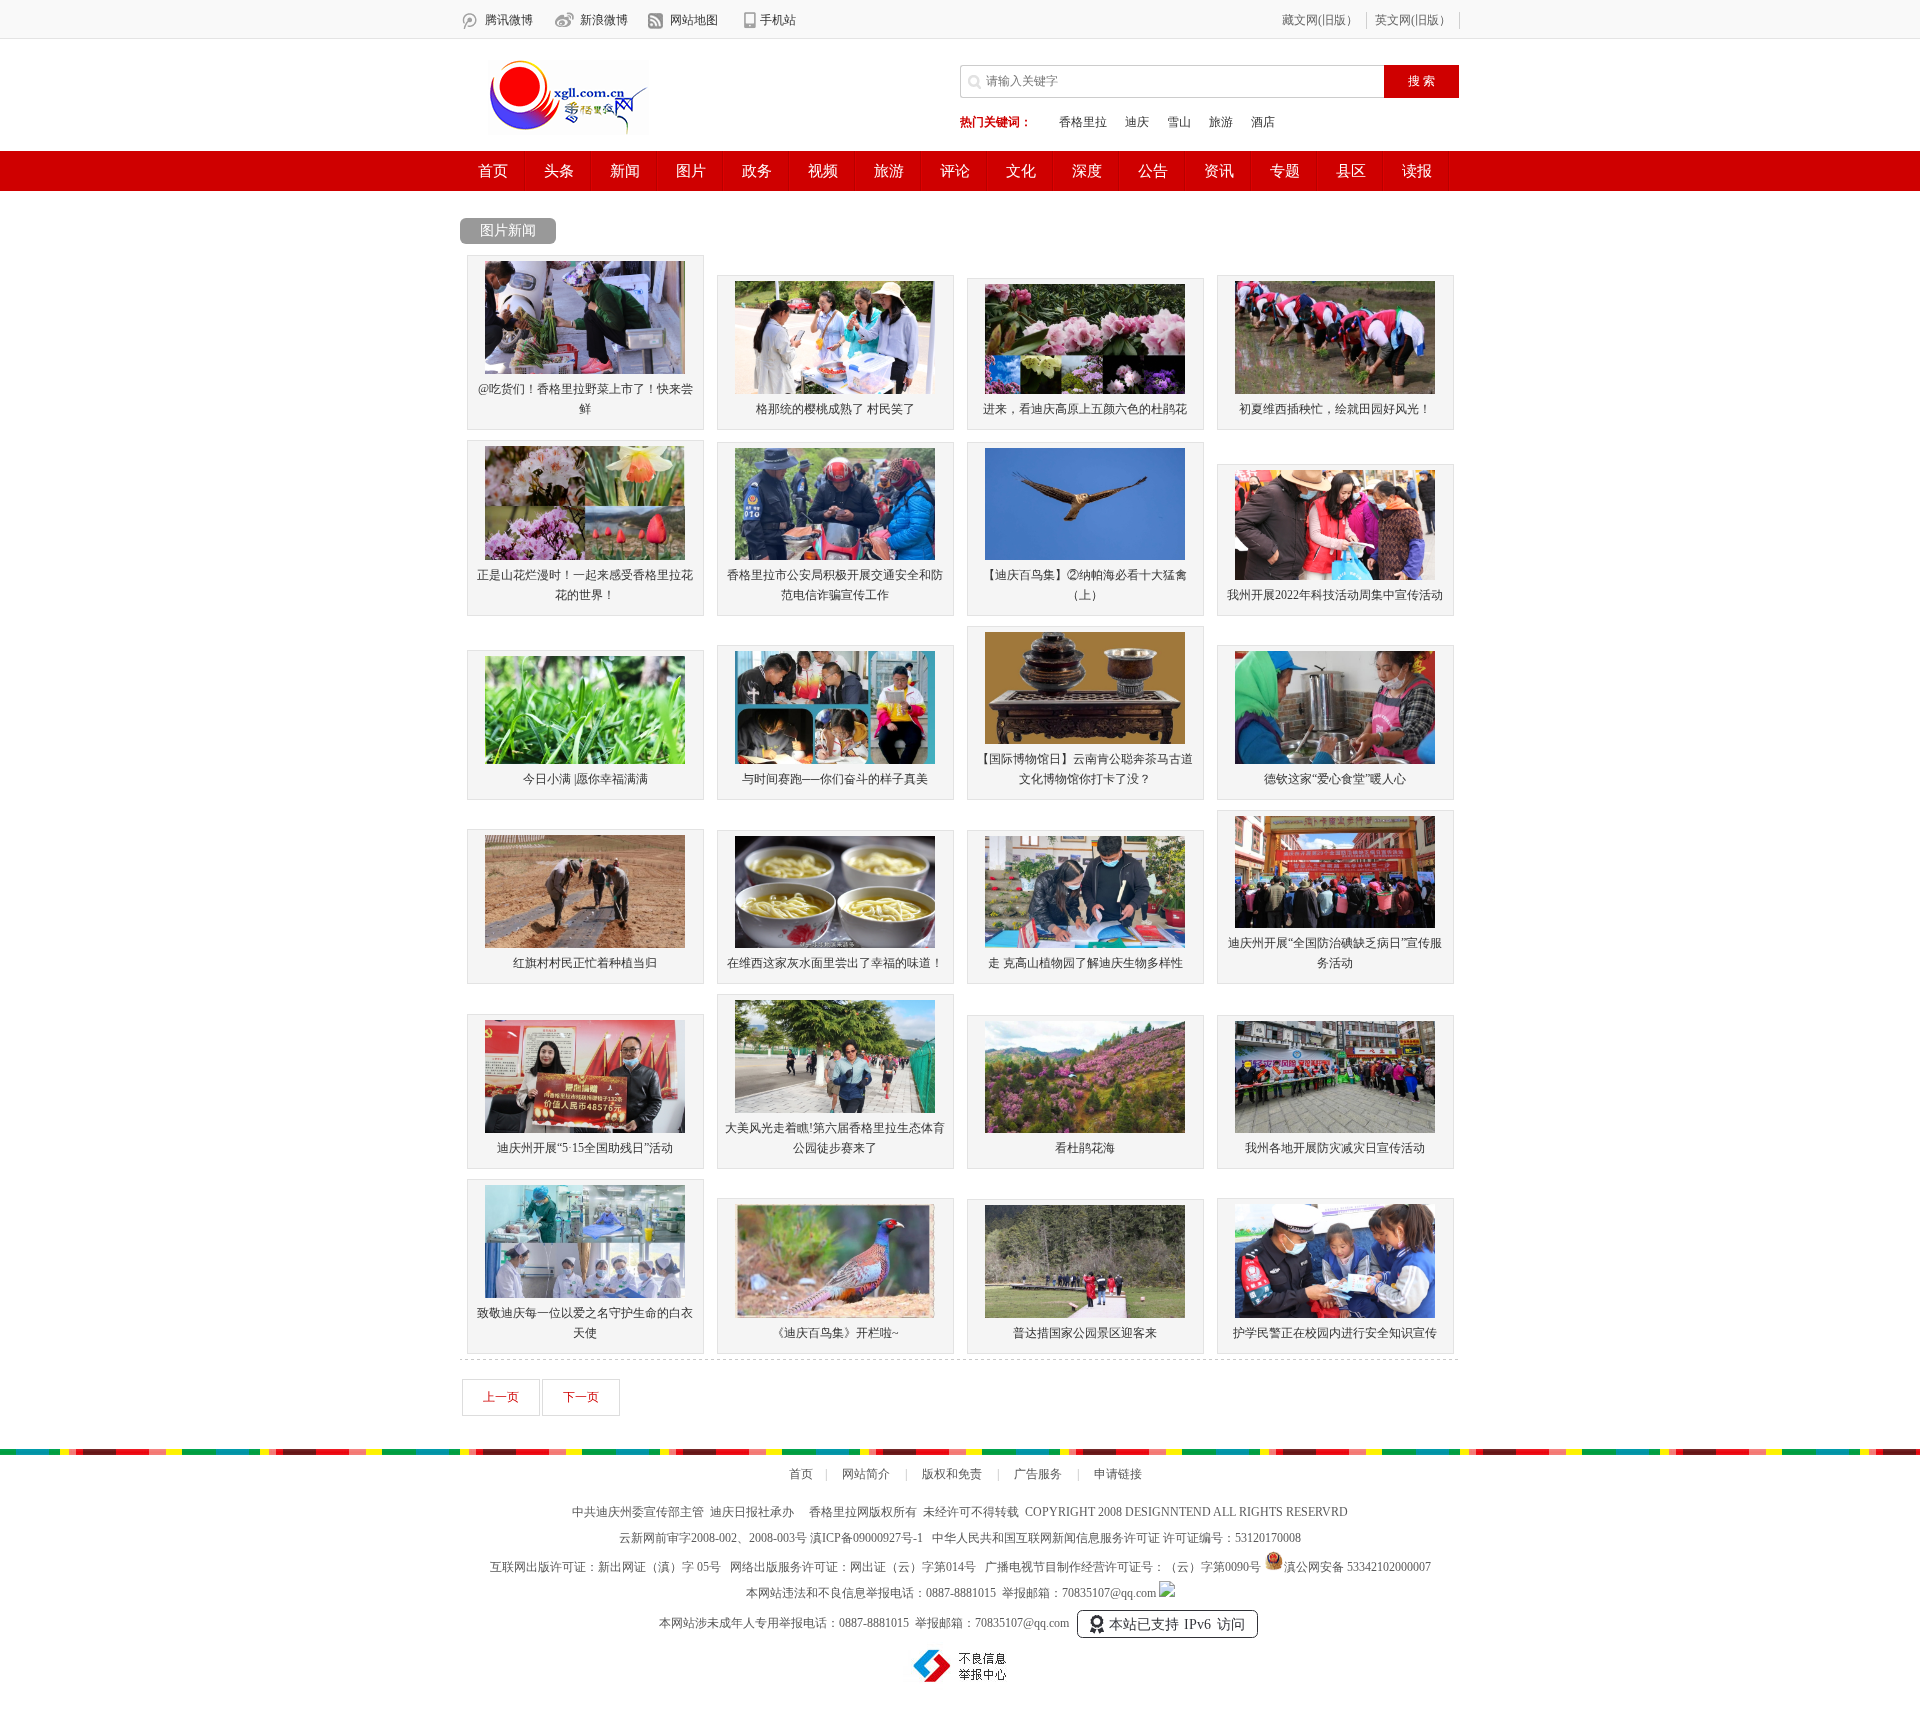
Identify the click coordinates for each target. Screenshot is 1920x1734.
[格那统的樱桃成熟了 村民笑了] (835, 390)
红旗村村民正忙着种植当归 (585, 963)
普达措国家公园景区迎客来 (1085, 1333)
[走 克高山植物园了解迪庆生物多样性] (1085, 944)
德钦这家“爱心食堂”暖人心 (1335, 779)
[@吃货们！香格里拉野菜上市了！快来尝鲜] (585, 370)
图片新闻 (508, 230)
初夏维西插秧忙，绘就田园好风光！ (1335, 409)
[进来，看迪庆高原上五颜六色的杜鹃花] (1085, 390)
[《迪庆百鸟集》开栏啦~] (835, 1314)
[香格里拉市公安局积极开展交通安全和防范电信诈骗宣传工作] (835, 556)
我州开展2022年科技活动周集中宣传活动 (1335, 595)
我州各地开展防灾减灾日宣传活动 (1335, 1148)
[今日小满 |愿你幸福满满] (585, 760)
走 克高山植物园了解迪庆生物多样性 (1085, 963)
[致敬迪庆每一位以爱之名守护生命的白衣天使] (585, 1294)
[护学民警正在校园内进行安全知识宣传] (1335, 1314)
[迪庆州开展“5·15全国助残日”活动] (585, 1129)
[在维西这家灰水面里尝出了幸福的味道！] (835, 944)
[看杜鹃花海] (1085, 1129)
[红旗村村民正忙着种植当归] (585, 944)
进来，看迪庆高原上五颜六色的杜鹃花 (1085, 409)
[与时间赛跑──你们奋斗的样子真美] (835, 760)
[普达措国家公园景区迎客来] (1085, 1314)
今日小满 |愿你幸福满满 (585, 779)
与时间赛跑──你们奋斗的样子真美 (835, 779)
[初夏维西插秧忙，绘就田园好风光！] (1335, 390)
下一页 (581, 1397)
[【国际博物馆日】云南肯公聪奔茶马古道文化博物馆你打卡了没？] (1085, 740)
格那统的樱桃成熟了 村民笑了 (835, 409)
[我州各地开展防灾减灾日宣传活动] (1335, 1129)
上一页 (501, 1397)
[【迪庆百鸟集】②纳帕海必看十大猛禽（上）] (1085, 556)
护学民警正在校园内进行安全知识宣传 (1335, 1333)
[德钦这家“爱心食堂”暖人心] (1335, 760)
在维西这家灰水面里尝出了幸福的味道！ (835, 963)
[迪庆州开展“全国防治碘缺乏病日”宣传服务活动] (1335, 924)
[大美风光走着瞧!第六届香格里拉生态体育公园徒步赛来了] (835, 1109)
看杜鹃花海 (1085, 1148)
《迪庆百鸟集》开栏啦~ (835, 1333)
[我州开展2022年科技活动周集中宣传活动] (1335, 576)
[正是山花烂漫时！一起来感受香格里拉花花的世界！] (585, 556)
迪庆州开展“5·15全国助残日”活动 (585, 1148)
